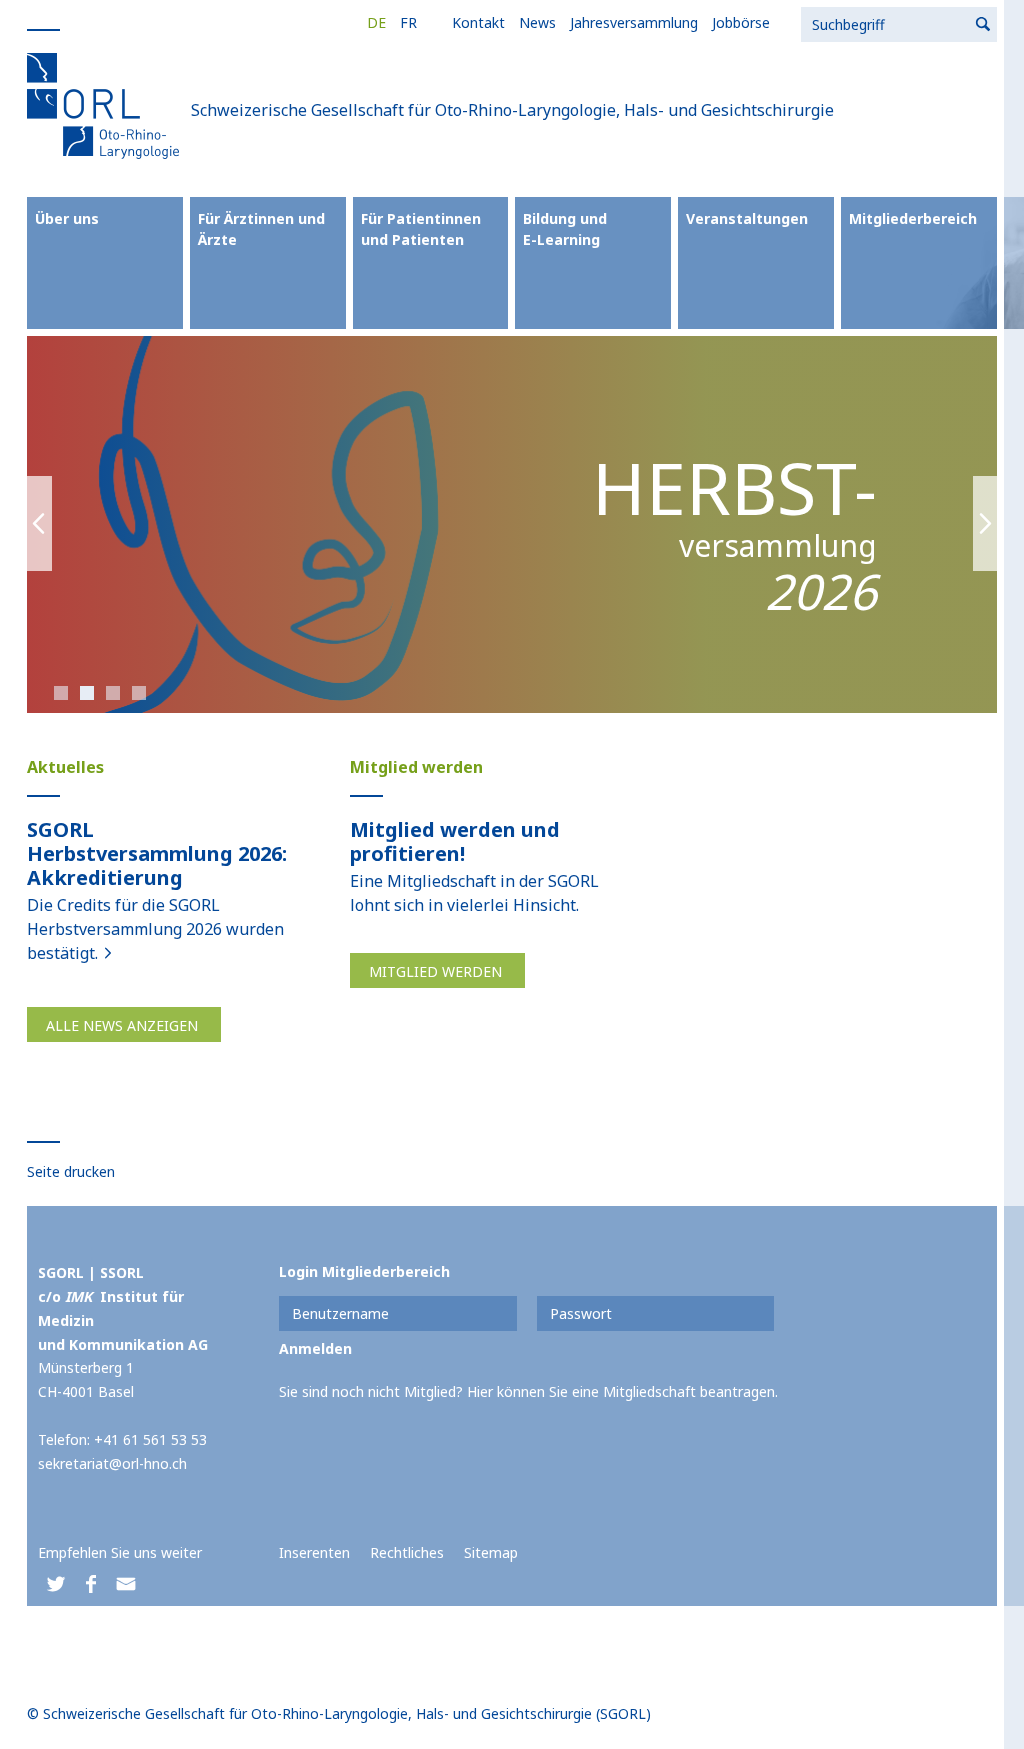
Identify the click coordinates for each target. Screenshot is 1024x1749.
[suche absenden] (984, 24)
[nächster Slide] (985, 524)
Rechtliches (407, 1552)
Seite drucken (71, 1171)
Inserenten (314, 1552)
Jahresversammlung (634, 22)
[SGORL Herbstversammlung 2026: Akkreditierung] (108, 953)
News (537, 22)
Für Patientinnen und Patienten (421, 229)
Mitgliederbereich (913, 218)
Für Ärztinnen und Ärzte (261, 229)
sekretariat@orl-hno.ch (112, 1463)
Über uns (67, 218)
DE (376, 22)
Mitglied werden (435, 971)
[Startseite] (107, 105)
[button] (55, 1584)
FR (408, 22)
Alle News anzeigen (122, 1025)
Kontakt (478, 22)
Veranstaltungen (747, 218)
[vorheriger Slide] (39, 524)
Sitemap (491, 1552)
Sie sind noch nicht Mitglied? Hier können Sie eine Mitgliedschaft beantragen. (528, 1391)
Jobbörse (741, 22)
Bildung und (565, 229)
